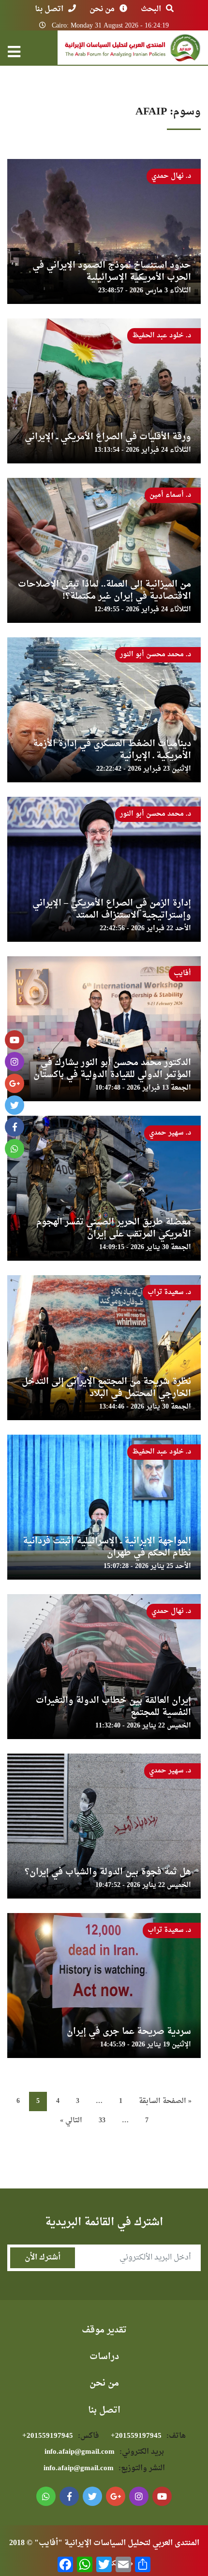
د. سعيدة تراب (169, 1292)
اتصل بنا (49, 9)
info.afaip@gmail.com (104, 2452)
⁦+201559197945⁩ (148, 2436)
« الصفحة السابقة (165, 2101)
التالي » (71, 2121)
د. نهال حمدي (171, 176)
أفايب (182, 973)
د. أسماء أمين (170, 495)
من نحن (102, 9)
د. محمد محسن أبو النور (156, 655)
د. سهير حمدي (170, 1133)
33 (102, 2121)
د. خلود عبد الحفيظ (162, 336)
